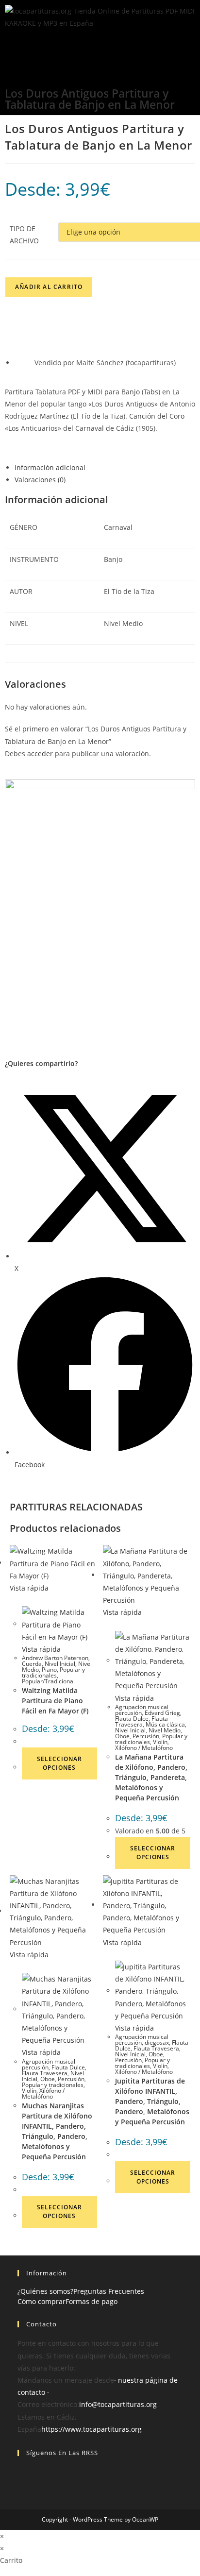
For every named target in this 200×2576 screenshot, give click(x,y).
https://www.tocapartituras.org (92, 2429)
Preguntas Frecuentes (109, 2291)
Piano (49, 1669)
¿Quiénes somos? (45, 2291)
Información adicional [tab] (50, 467)
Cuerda (32, 1664)
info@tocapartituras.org (118, 2404)
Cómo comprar (42, 2301)
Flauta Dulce (132, 1719)
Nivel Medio (165, 1730)
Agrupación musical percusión (142, 1710)
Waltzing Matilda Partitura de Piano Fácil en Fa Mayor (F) (55, 1701)
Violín (160, 1742)
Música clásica (165, 1724)
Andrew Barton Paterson (55, 1658)
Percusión (146, 1736)
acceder (40, 754)
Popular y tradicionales (53, 1672)
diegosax (157, 2042)
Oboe (122, 1736)
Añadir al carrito (49, 287)
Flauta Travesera (142, 1721)
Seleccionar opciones (59, 1763)
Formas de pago (92, 2301)
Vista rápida (29, 1588)
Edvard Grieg (162, 1713)
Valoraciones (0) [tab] (40, 480)
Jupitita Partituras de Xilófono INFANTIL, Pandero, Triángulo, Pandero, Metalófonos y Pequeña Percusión (152, 2101)
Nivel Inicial (60, 1664)
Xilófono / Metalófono (144, 1748)
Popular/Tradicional (48, 1681)
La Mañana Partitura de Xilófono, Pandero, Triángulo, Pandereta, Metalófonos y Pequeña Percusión (151, 1777)
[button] (100, 46)
